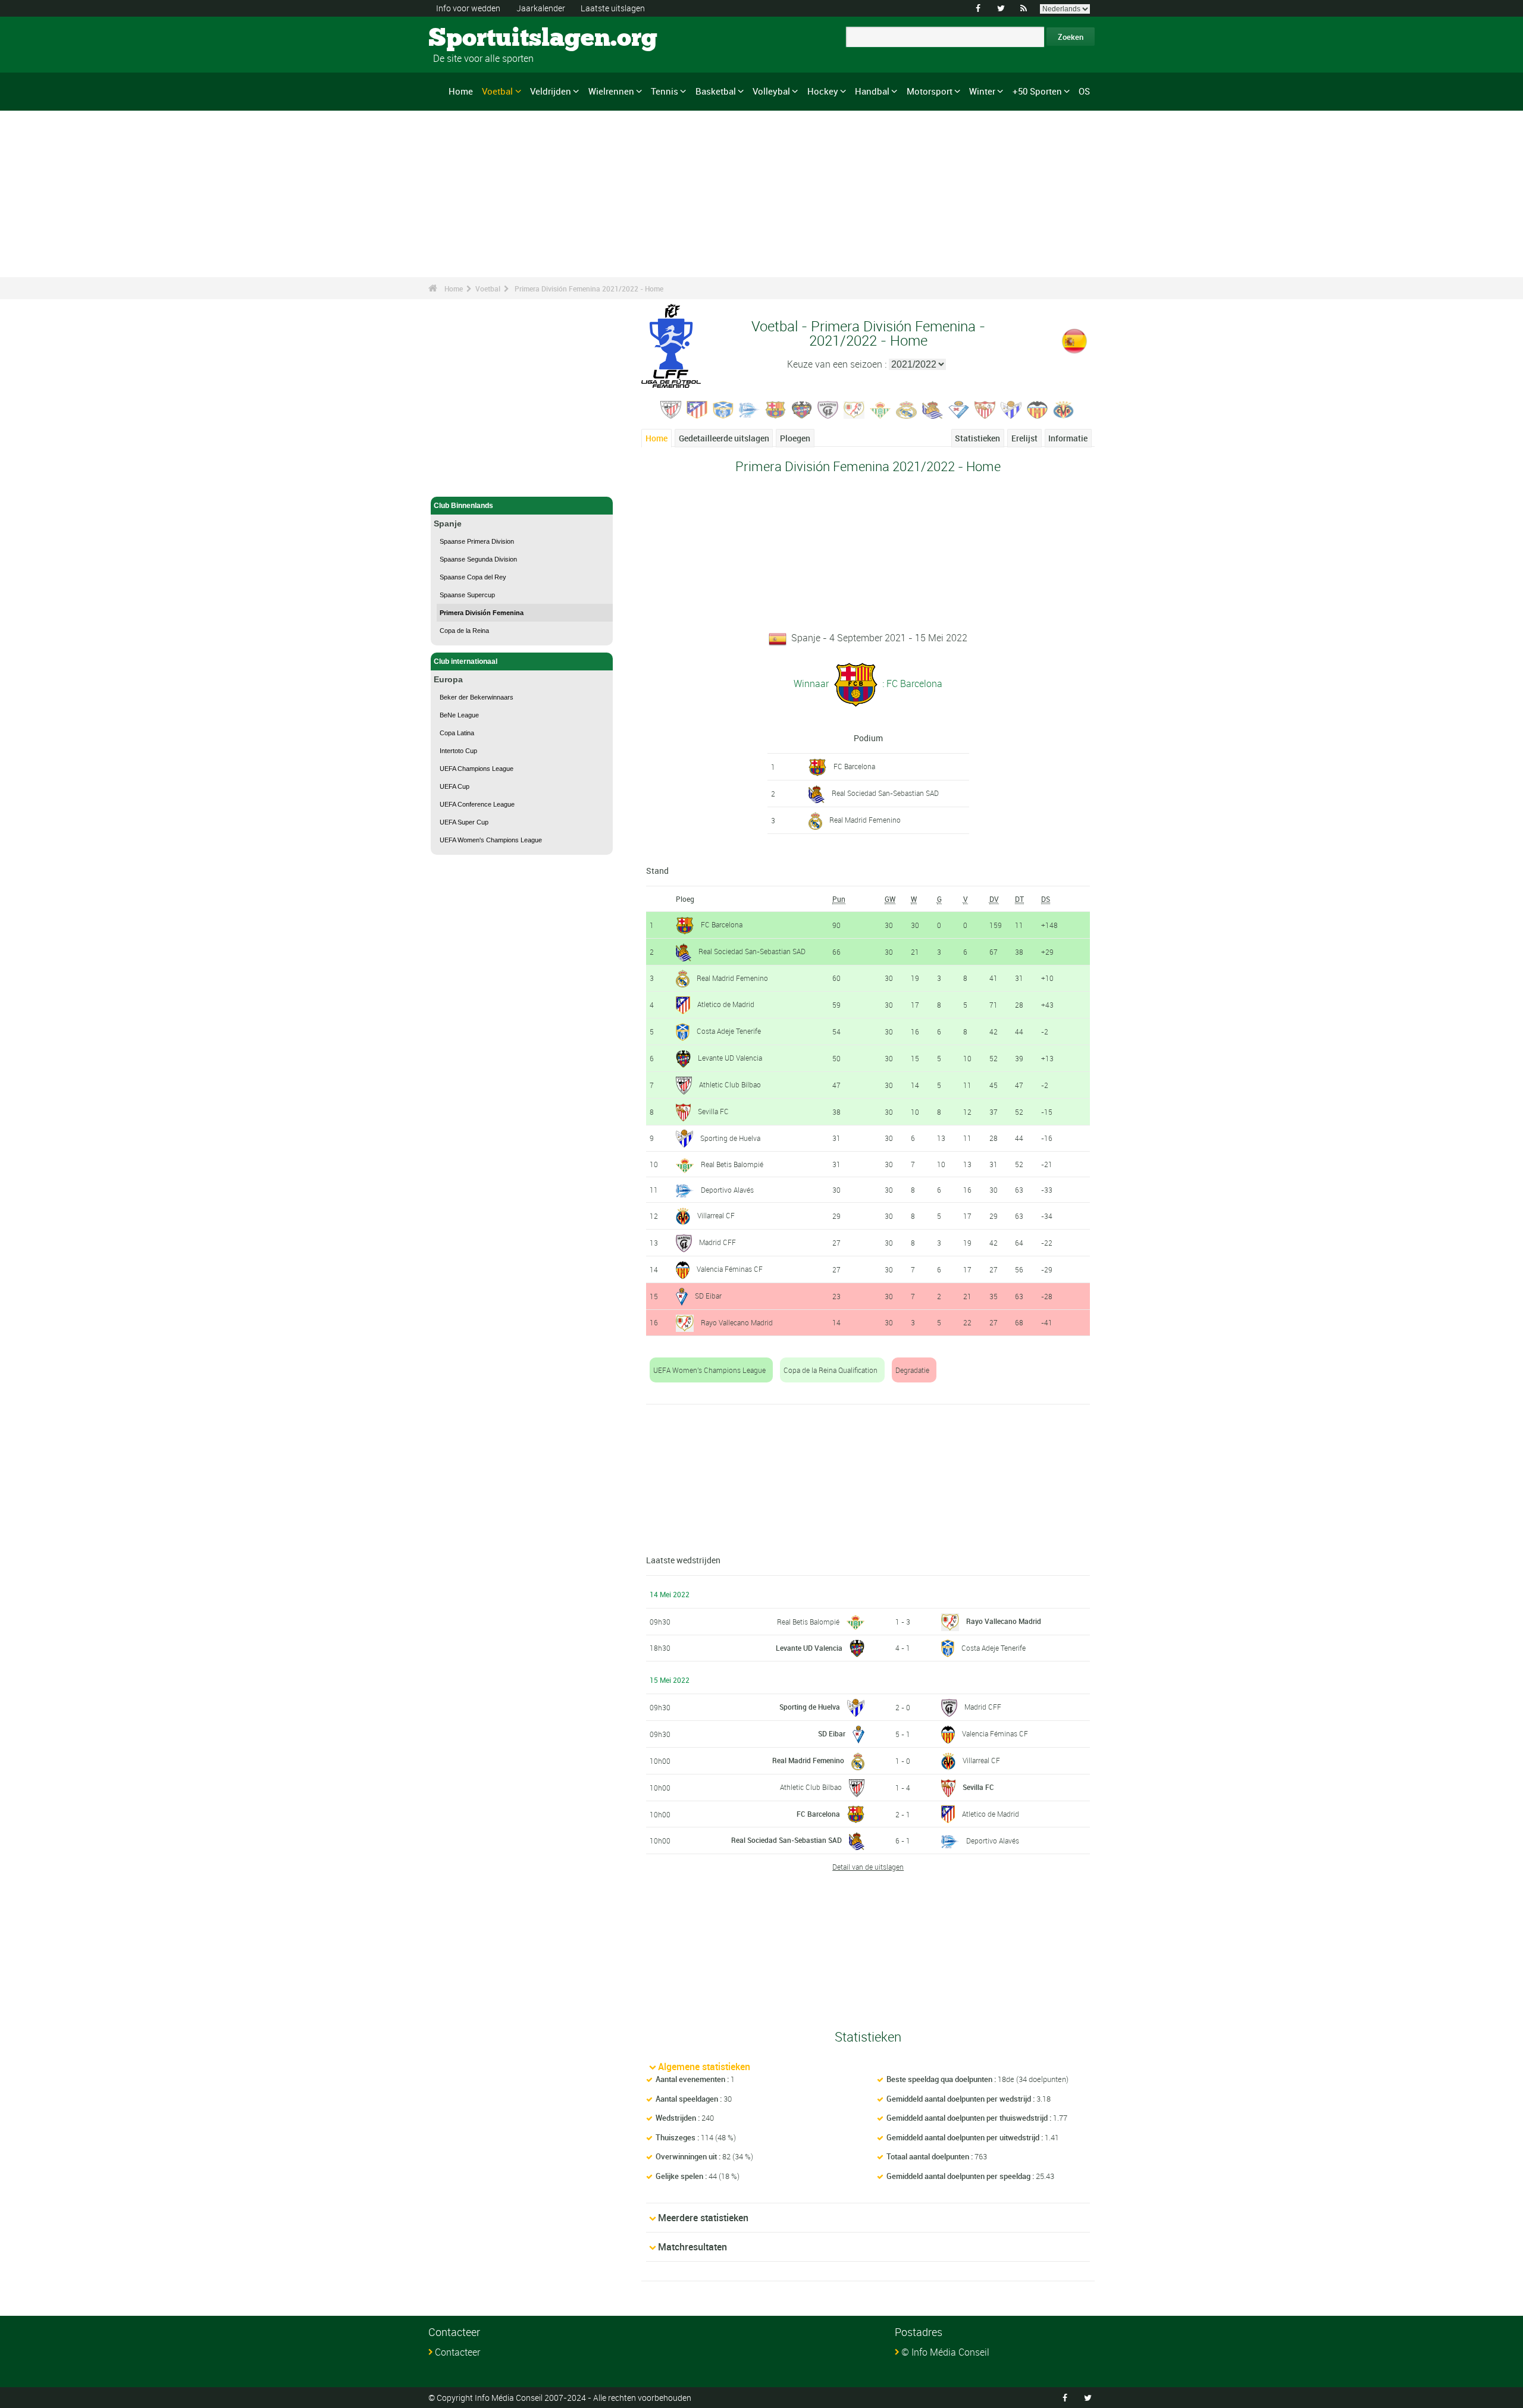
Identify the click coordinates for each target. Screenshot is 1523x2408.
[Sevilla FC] (985, 409)
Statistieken (977, 438)
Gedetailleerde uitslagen (724, 438)
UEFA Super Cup (464, 822)
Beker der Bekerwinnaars (477, 697)
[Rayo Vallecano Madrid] (854, 409)
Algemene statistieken (704, 2067)
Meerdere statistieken (703, 2218)
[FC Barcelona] (776, 409)
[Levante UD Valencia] (802, 409)
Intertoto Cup (458, 751)
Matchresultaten (692, 2247)
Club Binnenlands (463, 506)
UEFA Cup (455, 786)
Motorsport (930, 91)
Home (461, 91)
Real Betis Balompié (732, 1164)
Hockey (823, 91)
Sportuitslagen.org (473, 39)
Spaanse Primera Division (477, 541)
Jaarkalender (541, 8)
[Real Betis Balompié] (880, 409)
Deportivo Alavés (727, 1190)
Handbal (872, 91)
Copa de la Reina (464, 631)
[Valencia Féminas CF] (1038, 409)
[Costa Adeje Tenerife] (723, 409)
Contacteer (457, 2352)
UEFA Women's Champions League (491, 840)
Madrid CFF (717, 1242)
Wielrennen (611, 91)
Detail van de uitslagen (868, 1867)
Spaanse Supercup (467, 595)
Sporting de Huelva (730, 1138)
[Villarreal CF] (1064, 409)
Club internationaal (466, 661)
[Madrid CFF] (828, 409)
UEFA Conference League (477, 804)
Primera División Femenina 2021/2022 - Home (589, 289)
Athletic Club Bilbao (730, 1084)
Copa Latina (457, 733)
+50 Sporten (1037, 91)
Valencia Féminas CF (730, 1269)
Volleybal (771, 91)
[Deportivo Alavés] (750, 409)
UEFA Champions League (477, 769)
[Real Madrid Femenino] (907, 409)
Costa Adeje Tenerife (729, 1031)
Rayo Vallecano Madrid (737, 1322)
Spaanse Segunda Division (478, 559)
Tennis (665, 91)
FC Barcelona (854, 766)
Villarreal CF (716, 1215)
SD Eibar (708, 1296)
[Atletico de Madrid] (697, 409)
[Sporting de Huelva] (1011, 409)
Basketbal (716, 91)
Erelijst (1024, 438)
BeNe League (459, 715)
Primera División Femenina (482, 613)
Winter (982, 91)
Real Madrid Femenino (865, 820)
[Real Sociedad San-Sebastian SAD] (933, 409)
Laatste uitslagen (613, 8)
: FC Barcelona (911, 683)
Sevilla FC (713, 1111)
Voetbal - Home (459, 481)
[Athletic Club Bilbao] (671, 409)
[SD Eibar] (959, 409)
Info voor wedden (468, 8)
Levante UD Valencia (730, 1058)
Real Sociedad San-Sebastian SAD (885, 793)
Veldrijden (551, 91)
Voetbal (497, 91)
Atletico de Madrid (726, 1004)
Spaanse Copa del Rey (473, 577)
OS (1084, 91)
